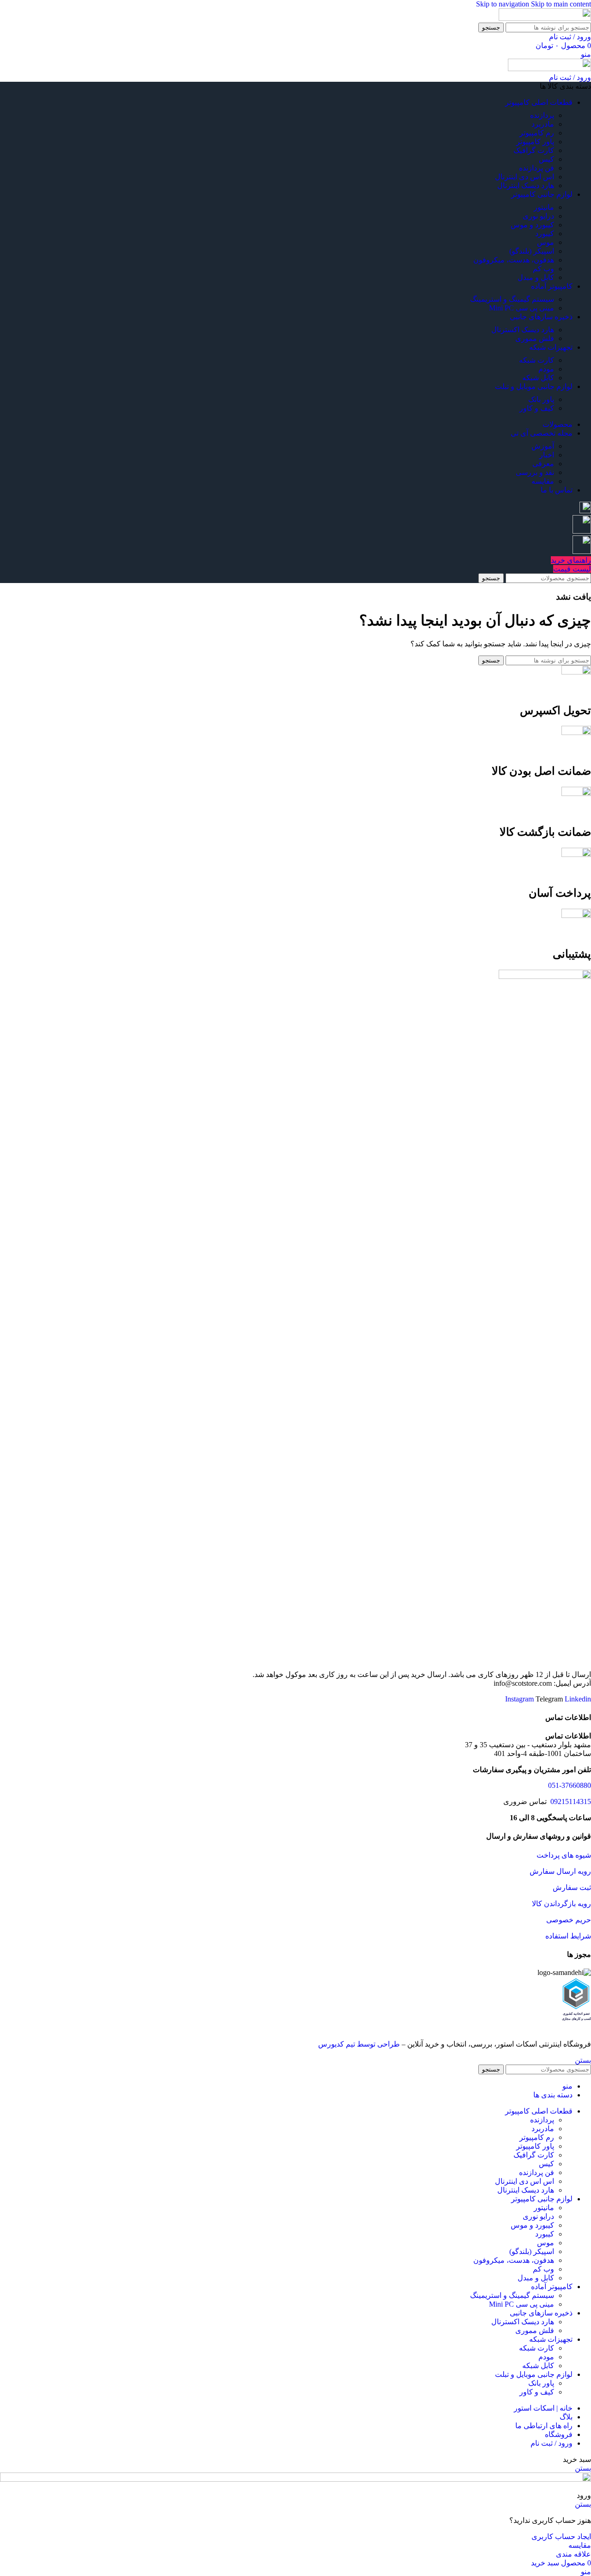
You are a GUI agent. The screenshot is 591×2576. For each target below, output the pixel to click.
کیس (546, 159)
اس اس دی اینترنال (525, 177)
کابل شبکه (538, 378)
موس (546, 242)
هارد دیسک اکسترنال (523, 330)
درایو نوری (538, 216)
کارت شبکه (537, 360)
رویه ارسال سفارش (560, 1871)
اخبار (547, 455)
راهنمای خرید (571, 560)
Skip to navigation (504, 4)
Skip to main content (561, 4)
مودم (546, 369)
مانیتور (544, 207)
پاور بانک (541, 399)
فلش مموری (535, 338)
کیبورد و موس (532, 225)
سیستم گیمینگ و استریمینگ (512, 299)
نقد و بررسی (535, 472)
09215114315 (570, 1801)
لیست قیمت (572, 569)
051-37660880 (570, 1785)
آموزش (543, 446)
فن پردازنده (537, 168)
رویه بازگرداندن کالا (561, 1904)
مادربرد (543, 124)
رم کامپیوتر (537, 133)
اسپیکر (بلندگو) (532, 251)
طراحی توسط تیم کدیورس (359, 2044)
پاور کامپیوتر (535, 142)
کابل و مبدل (536, 277)
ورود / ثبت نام (552, 2443)
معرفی (543, 464)
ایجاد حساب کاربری (561, 2537)
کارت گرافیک (534, 150)
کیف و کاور (537, 408)
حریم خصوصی (569, 1920)
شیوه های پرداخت (564, 1855)
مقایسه (543, 481)
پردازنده (542, 115)
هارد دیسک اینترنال (526, 185)
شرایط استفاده (568, 1936)
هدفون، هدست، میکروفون (514, 260)
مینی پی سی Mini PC (522, 308)
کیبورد (545, 234)
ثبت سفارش (572, 1887)
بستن (583, 2060)
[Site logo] (545, 18)
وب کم (543, 269)
